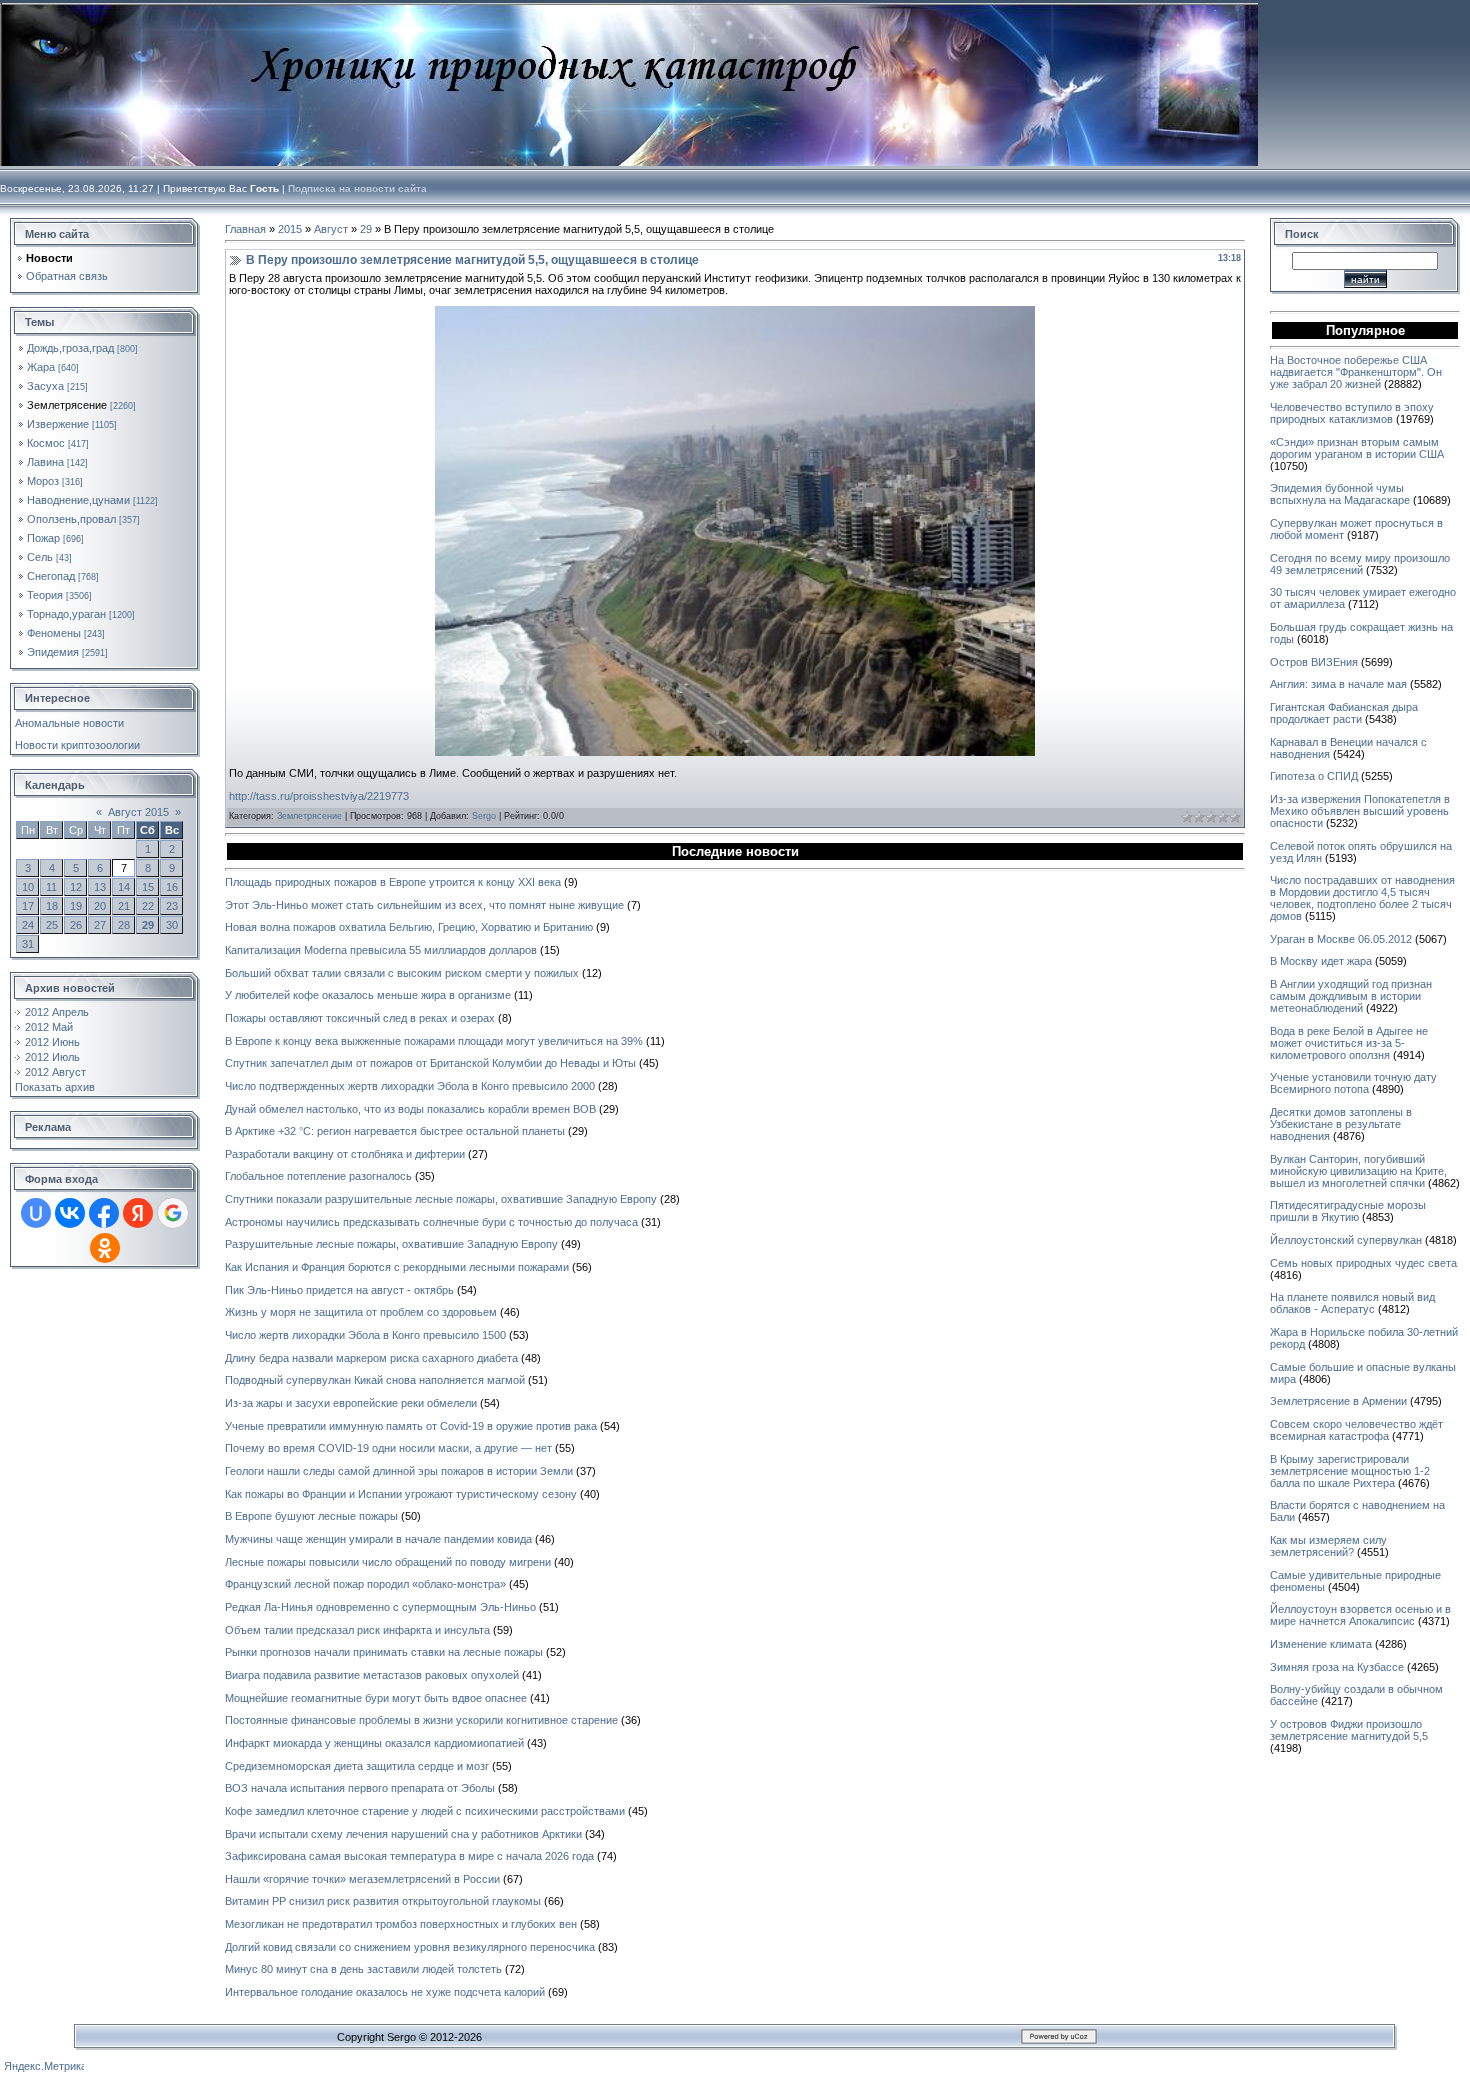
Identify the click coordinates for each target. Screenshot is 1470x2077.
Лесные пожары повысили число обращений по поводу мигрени (388, 1562)
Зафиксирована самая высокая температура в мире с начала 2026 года (409, 1856)
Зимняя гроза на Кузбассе (1337, 1667)
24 (28, 925)
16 (172, 887)
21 (124, 906)
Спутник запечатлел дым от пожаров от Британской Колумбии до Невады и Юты (430, 1063)
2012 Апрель (57, 1012)
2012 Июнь (52, 1042)
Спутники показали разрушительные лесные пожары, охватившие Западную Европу (441, 1199)
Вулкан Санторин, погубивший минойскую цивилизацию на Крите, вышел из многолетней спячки (1358, 1171)
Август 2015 (138, 812)
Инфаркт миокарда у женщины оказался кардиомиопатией (374, 1743)
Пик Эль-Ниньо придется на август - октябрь (339, 1290)
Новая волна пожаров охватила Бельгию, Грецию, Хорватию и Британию (409, 927)
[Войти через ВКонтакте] (70, 1213)
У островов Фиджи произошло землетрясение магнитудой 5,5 (1349, 1730)
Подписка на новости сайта (357, 188)
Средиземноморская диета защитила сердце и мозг (357, 1766)
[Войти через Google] (173, 1213)
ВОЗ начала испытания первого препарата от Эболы (360, 1788)
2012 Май (49, 1027)
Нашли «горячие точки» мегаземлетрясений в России (362, 1879)
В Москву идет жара (1321, 961)
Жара (41, 367)
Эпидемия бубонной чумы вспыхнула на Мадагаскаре (1340, 494)
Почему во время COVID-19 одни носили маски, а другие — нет (388, 1448)
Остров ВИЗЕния (1314, 662)
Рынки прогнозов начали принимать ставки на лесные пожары (384, 1652)
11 (51, 887)
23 (172, 906)
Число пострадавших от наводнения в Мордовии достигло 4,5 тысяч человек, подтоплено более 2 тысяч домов (1362, 898)
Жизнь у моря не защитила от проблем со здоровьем (361, 1312)
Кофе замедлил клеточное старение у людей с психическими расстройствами (425, 1811)
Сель (40, 557)
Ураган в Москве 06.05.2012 (1341, 939)
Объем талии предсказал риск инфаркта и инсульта (357, 1630)
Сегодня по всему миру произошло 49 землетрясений (1360, 564)
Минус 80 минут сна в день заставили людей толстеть (363, 1969)
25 (52, 925)
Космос (46, 443)
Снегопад (51, 576)
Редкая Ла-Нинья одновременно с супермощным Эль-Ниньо (380, 1607)
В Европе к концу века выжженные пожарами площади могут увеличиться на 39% (434, 1041)
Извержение (58, 424)
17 (28, 906)
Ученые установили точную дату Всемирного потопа (1353, 1083)
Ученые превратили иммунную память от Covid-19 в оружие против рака (411, 1426)
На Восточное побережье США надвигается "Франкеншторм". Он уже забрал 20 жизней (1356, 372)
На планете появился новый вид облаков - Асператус (1352, 1303)
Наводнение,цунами (78, 500)
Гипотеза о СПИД (1314, 776)
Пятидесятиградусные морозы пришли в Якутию (1348, 1211)
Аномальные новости (69, 723)
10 (28, 887)
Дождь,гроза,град (70, 348)
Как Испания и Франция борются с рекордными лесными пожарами (397, 1267)
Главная (245, 229)
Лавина (45, 462)
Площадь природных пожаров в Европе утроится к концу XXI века (393, 882)
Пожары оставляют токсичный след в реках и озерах (360, 1018)
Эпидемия (53, 652)
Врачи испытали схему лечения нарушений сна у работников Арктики (403, 1834)
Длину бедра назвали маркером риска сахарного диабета (371, 1358)
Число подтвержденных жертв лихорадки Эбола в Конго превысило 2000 (410, 1086)
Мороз (43, 481)
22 (148, 906)
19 (76, 906)
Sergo (484, 816)
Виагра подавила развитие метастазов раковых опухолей (372, 1675)
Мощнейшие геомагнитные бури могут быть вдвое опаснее (376, 1698)
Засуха (45, 386)
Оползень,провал (71, 519)
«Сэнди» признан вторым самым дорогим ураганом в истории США (1357, 448)
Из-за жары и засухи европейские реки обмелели (351, 1403)
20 (100, 906)
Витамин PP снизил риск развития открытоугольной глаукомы (383, 1901)
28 (124, 925)
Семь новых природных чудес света (1363, 1263)
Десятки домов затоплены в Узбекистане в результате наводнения (1341, 1124)
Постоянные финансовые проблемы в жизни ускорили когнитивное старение (421, 1720)
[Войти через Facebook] (104, 1213)
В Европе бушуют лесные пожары (311, 1516)
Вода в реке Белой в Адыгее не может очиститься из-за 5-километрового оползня (1349, 1043)
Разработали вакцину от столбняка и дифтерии (345, 1154)
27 (100, 925)
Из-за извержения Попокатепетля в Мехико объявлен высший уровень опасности (1360, 811)
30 (172, 925)
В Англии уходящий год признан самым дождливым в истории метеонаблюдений (1351, 996)
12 (76, 887)
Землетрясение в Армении (1338, 1401)
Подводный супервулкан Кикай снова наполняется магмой (375, 1380)
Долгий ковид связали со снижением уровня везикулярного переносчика (410, 1947)
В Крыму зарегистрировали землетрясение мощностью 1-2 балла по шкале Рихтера (1350, 1471)
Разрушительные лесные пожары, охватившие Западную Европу (391, 1244)
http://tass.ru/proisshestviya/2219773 (319, 796)
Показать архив (55, 1087)
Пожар (43, 538)
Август (331, 229)
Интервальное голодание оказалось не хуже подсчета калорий (385, 1992)
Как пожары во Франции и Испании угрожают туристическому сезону (401, 1494)
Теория (45, 595)
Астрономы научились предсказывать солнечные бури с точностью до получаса (431, 1222)
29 (148, 925)
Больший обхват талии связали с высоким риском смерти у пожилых (402, 973)
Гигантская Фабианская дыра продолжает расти (1344, 713)
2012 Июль (52, 1057)
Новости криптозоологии (77, 745)
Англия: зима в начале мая (1338, 684)
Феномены (54, 633)
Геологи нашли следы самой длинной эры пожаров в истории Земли (399, 1471)
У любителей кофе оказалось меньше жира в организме (368, 995)
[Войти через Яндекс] (138, 1213)
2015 (290, 229)
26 (76, 925)
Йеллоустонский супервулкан (1346, 1240)
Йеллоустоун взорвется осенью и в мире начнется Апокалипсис (1360, 1615)
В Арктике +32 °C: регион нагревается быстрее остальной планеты (395, 1131)
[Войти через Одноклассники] (105, 1248)
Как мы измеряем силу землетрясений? (1328, 1546)
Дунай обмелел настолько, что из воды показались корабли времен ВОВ (410, 1109)
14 (124, 887)
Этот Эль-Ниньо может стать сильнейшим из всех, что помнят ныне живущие (424, 905)
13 (100, 887)
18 (52, 906)
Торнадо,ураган (66, 614)
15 (148, 887)
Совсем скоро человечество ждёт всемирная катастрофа (1356, 1430)
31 (28, 944)
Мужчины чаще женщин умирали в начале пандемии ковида (378, 1539)
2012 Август (55, 1072)
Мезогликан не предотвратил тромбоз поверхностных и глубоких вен (401, 1924)
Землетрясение (67, 405)
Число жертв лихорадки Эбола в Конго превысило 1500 (365, 1335)
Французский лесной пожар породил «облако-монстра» (365, 1584)
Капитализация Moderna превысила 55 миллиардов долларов (381, 950)
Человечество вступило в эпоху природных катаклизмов (1352, 413)
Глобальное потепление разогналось (318, 1176)
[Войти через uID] (36, 1213)
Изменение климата (1321, 1644)
